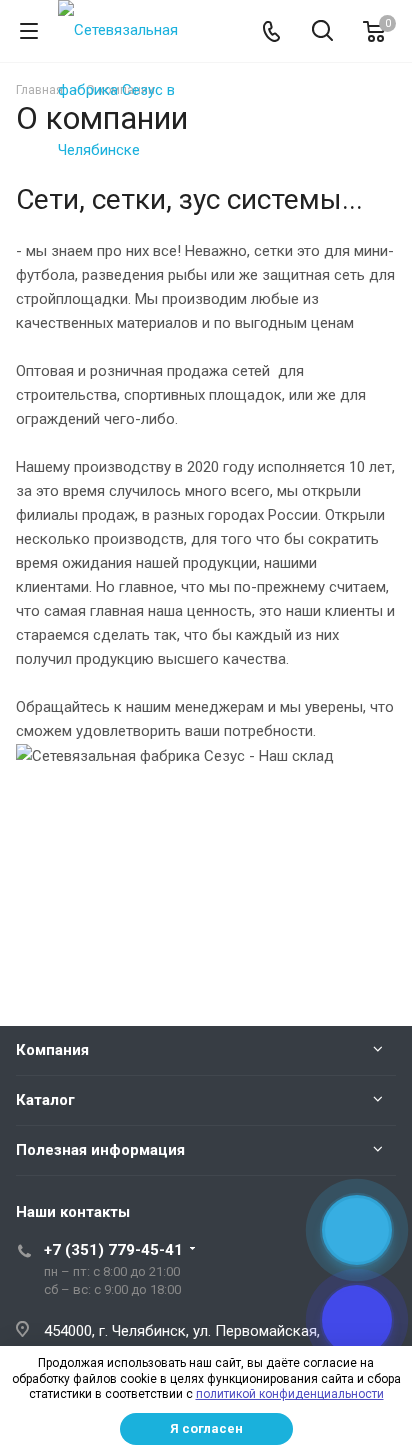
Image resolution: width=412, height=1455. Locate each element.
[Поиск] (322, 32)
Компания (52, 1050)
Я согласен (206, 1428)
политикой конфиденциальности (290, 1394)
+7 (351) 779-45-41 (113, 1250)
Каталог (45, 1100)
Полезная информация (100, 1150)
